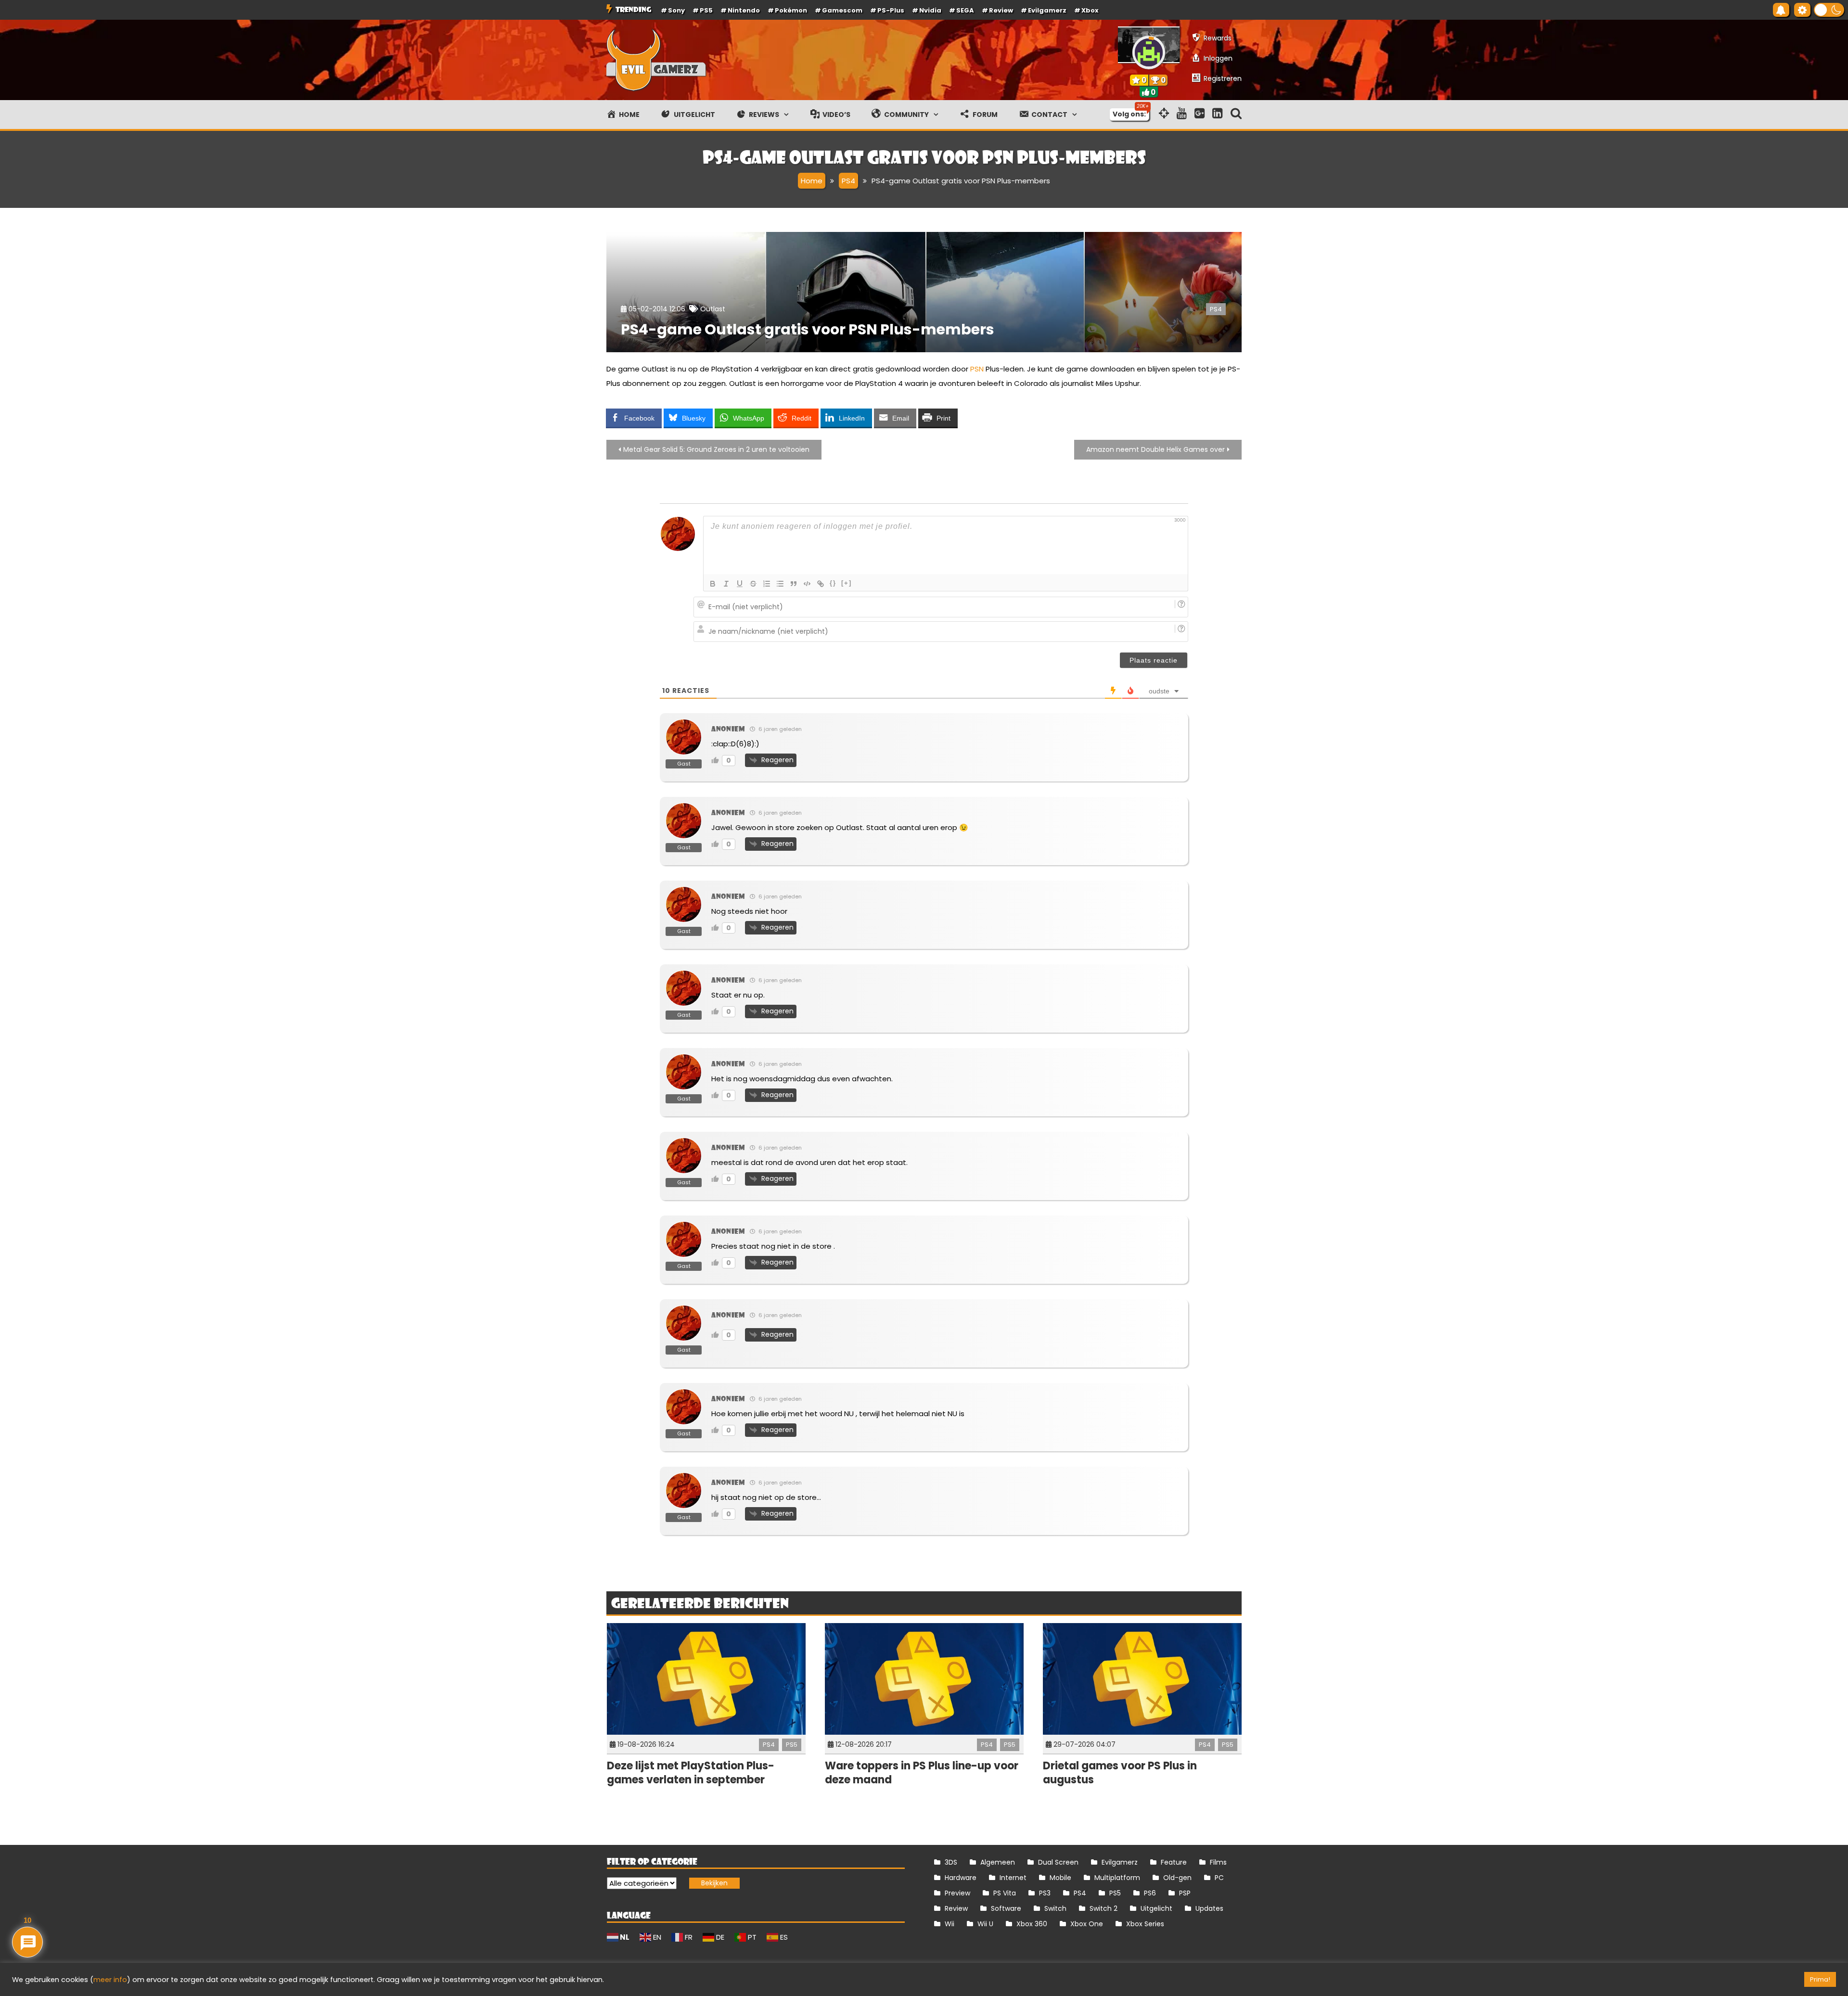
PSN (977, 369)
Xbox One (1087, 1924)
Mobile (1060, 1878)
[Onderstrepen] (740, 584)
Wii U (985, 1924)
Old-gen (1177, 1878)
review (1001, 10)
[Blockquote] (794, 584)
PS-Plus (891, 10)
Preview (957, 1893)
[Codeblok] (807, 584)
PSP (1185, 1893)
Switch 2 (1104, 1908)
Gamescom (842, 10)
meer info (110, 1980)
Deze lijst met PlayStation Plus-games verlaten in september (691, 1773)
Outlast (713, 309)
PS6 (1150, 1893)
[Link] (821, 584)
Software (1006, 1908)
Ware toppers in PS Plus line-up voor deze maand (922, 1773)
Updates (1209, 1908)
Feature (1174, 1862)
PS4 (1216, 309)
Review (956, 1908)
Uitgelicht (1156, 1908)
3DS (951, 1862)
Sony (676, 10)
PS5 (706, 10)
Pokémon (791, 10)
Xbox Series (1145, 1924)
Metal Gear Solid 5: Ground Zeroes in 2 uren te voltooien (716, 449)
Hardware (961, 1878)
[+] (847, 583)
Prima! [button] (1820, 1979)
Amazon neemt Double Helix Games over (1155, 449)
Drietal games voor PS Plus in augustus (1120, 1773)
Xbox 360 (1032, 1924)
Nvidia (930, 10)
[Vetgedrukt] (713, 584)
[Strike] (753, 584)
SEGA (965, 10)
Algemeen (998, 1862)
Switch (1055, 1908)
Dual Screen (1058, 1862)
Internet (1013, 1878)
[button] (1829, 10)
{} (833, 583)
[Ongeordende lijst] (780, 584)
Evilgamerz (1047, 10)
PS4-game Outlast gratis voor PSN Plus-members (808, 329)
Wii (950, 1924)
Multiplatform (1117, 1878)
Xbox (1090, 10)
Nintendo (744, 10)
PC (1219, 1878)
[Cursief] (726, 584)
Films (1218, 1862)
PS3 (1045, 1893)
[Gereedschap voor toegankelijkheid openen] (1802, 10)
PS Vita (1005, 1893)
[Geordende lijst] (767, 584)
